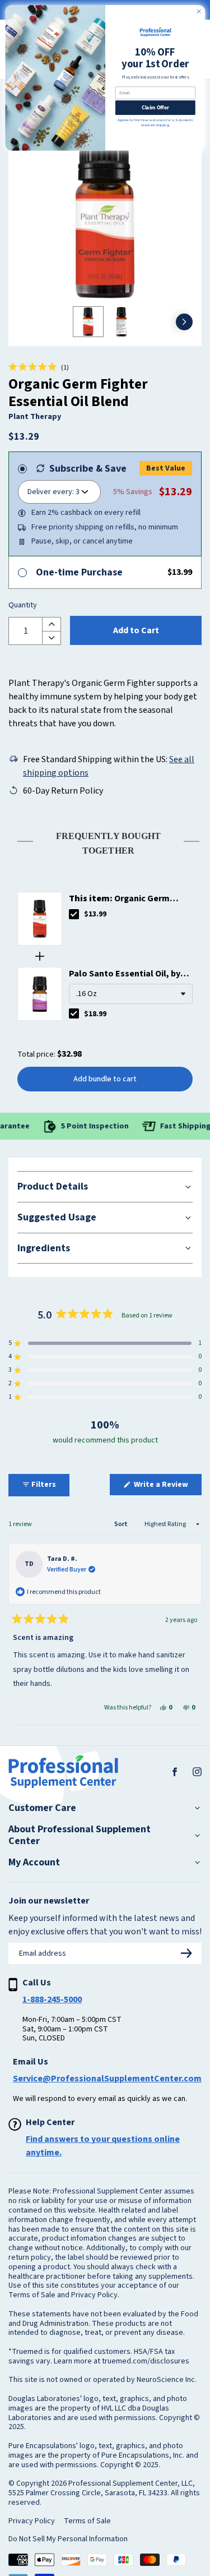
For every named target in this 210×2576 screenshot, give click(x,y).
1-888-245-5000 (52, 1999)
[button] (39, 367)
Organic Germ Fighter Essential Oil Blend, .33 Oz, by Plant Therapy (130, 899)
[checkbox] (74, 914)
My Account (34, 1863)
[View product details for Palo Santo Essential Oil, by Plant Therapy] (40, 994)
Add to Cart (136, 630)
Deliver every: (51, 492)
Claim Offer (155, 107)
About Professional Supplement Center (80, 1835)
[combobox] (131, 994)
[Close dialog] (199, 12)
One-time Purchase (79, 572)
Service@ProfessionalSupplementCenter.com (107, 2079)
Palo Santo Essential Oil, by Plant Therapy (125, 974)
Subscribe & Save (88, 469)
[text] (105, 841)
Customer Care (42, 1808)
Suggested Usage (57, 1217)
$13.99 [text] (95, 914)
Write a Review (167, 1487)
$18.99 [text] (95, 1014)
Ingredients (44, 1248)
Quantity (23, 606)
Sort (122, 1524)
